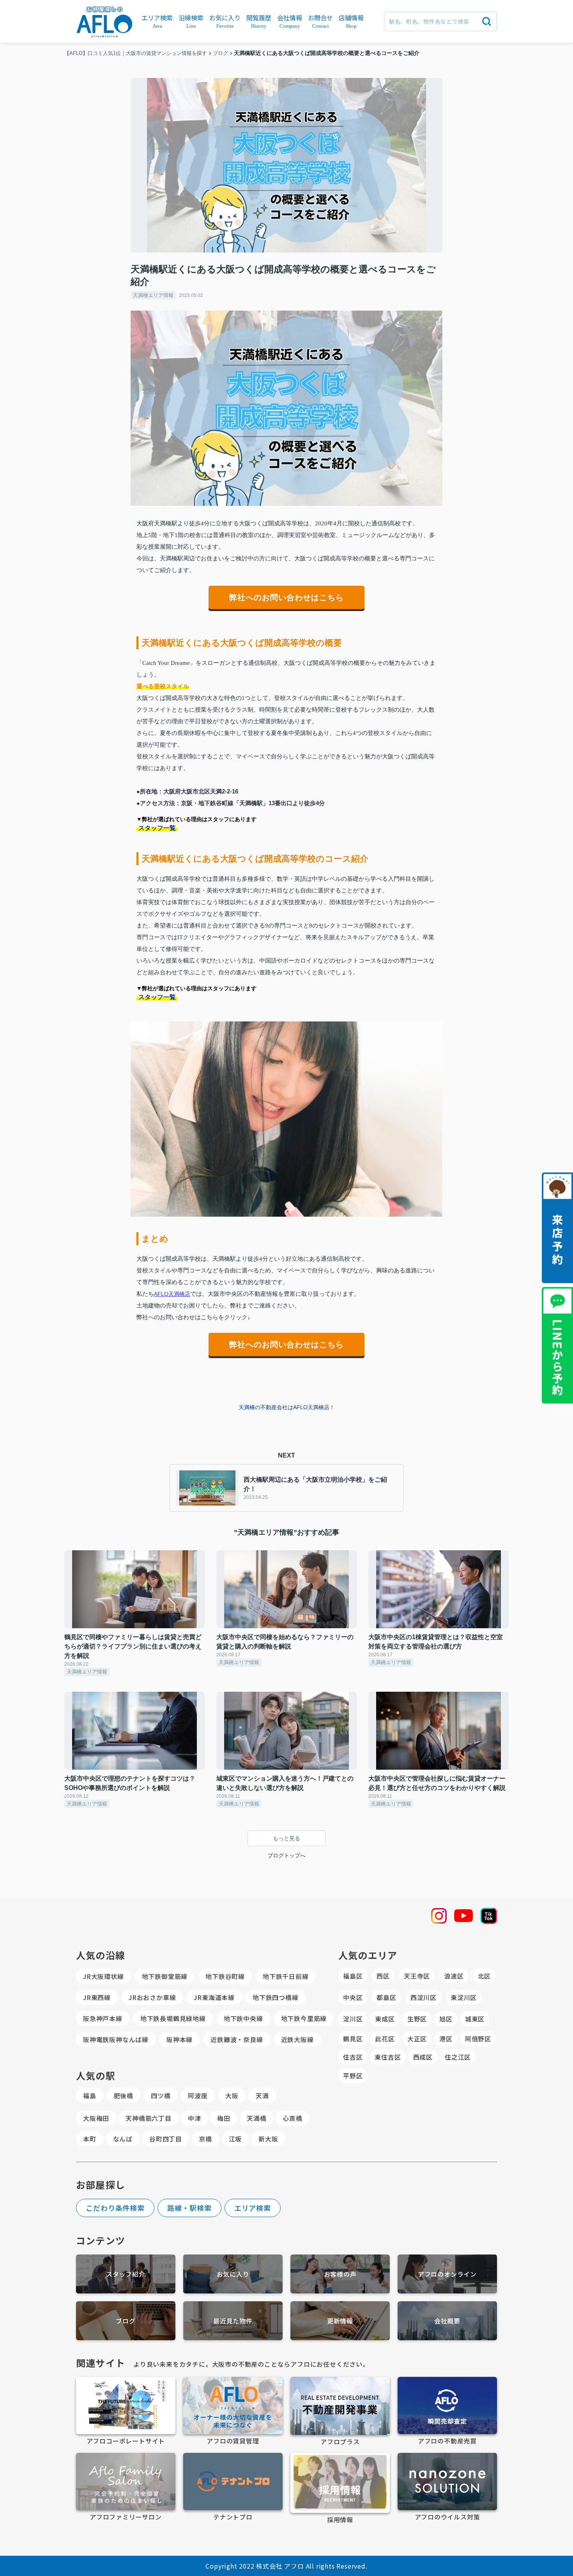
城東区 (475, 2019)
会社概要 (447, 2321)
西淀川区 (424, 1997)
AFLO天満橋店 (172, 1294)
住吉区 (353, 2057)
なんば (123, 2139)
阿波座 (198, 2095)
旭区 (446, 2019)
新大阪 (268, 2139)
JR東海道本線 (214, 1997)
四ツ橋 (161, 2095)
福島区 (353, 1976)
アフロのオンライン (447, 2274)
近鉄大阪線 (297, 2039)
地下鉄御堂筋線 (165, 1976)
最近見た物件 (233, 2321)
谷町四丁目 (166, 2139)
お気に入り (233, 2274)
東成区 (385, 2019)
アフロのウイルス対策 (447, 2517)
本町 (90, 2139)
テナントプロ (233, 2517)
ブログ (126, 2321)
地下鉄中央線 (243, 2018)
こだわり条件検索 (115, 2208)
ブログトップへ (286, 1855)
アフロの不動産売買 (447, 2441)
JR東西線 (97, 1997)
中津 (195, 2118)
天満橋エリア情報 (153, 295)
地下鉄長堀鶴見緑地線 (173, 2018)
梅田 (224, 2118)
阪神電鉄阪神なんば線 (116, 2039)
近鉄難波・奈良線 (237, 2039)
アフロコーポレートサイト (126, 2441)
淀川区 (353, 2019)
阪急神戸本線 (103, 2018)
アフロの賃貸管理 (233, 2441)
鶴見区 (353, 2039)
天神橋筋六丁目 (149, 2118)
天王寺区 (417, 1976)
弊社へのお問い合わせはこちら (286, 597)
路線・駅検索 (189, 2208)
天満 (262, 2095)
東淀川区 (464, 1997)
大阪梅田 (96, 2118)
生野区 (417, 2019)
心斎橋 (292, 2118)
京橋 (205, 2139)
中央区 (353, 1997)
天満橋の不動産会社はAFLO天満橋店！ (287, 1407)
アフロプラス (340, 2442)
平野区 (353, 2076)
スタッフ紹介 (126, 2274)
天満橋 (256, 2118)
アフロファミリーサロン (126, 2517)
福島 (90, 2095)
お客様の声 (340, 2274)
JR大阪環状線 (103, 1976)
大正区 (417, 2039)
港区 (446, 2039)
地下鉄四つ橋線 (276, 1997)
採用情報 (340, 2519)
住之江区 (458, 2057)
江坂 (235, 2139)
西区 (383, 1976)
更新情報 (340, 2321)
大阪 (232, 2095)
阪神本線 (180, 2039)
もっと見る (286, 1838)
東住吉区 (388, 2057)
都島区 (386, 1997)
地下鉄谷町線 (225, 1976)
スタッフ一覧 (157, 828)
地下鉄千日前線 (286, 1976)
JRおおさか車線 (152, 1997)
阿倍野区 (478, 2039)
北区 (485, 1976)
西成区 (423, 2057)
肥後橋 (124, 2095)
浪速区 (454, 1976)
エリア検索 (253, 2208)
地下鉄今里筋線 (304, 2018)
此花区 (385, 2039)
